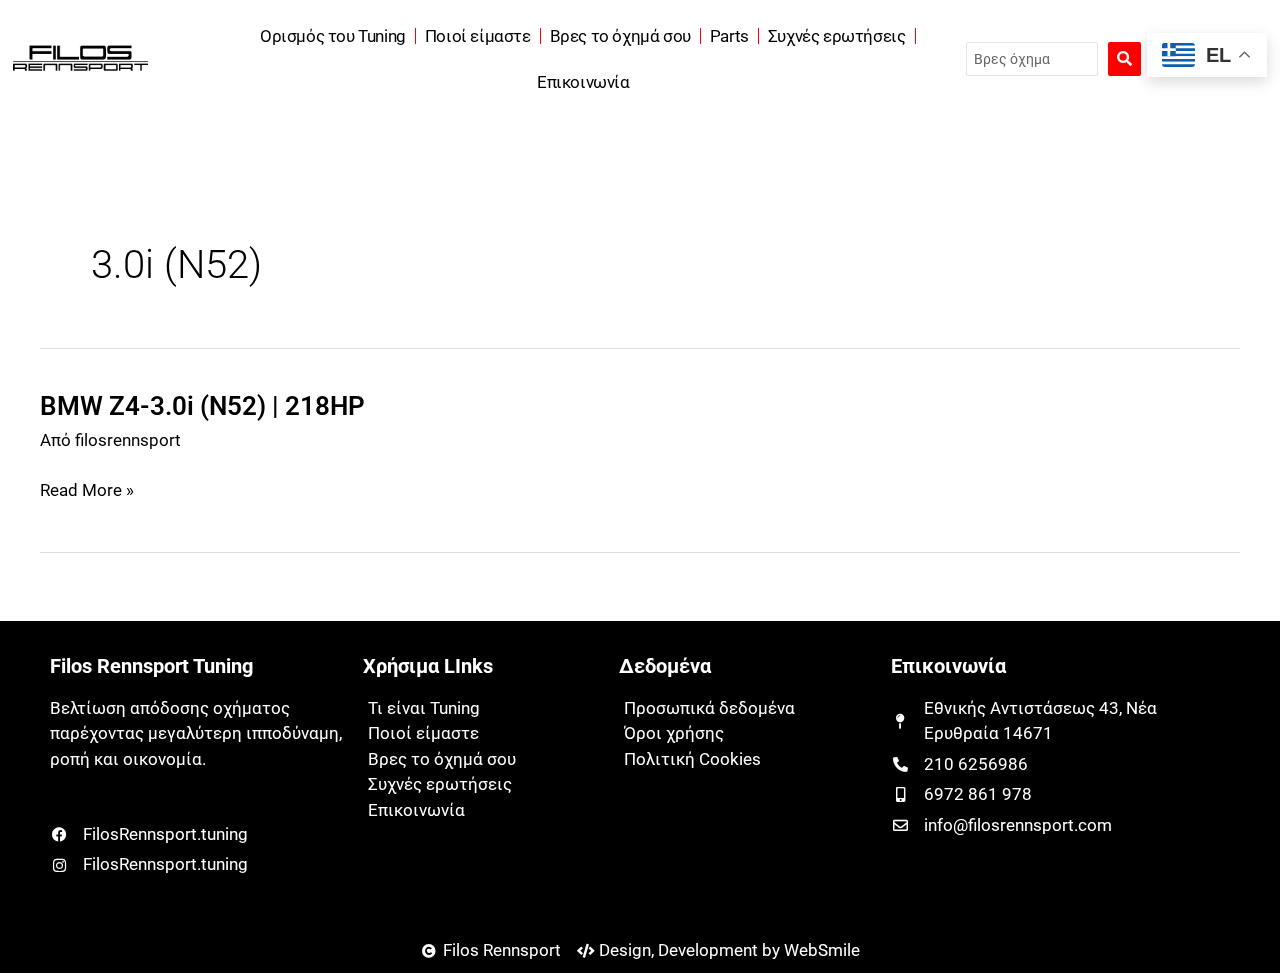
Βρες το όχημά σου (620, 36)
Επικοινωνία (583, 82)
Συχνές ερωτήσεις (837, 36)
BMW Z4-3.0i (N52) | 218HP (202, 406)
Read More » (87, 491)
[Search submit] (1124, 59)
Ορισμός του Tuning (333, 36)
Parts (729, 36)
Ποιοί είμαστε (478, 36)
